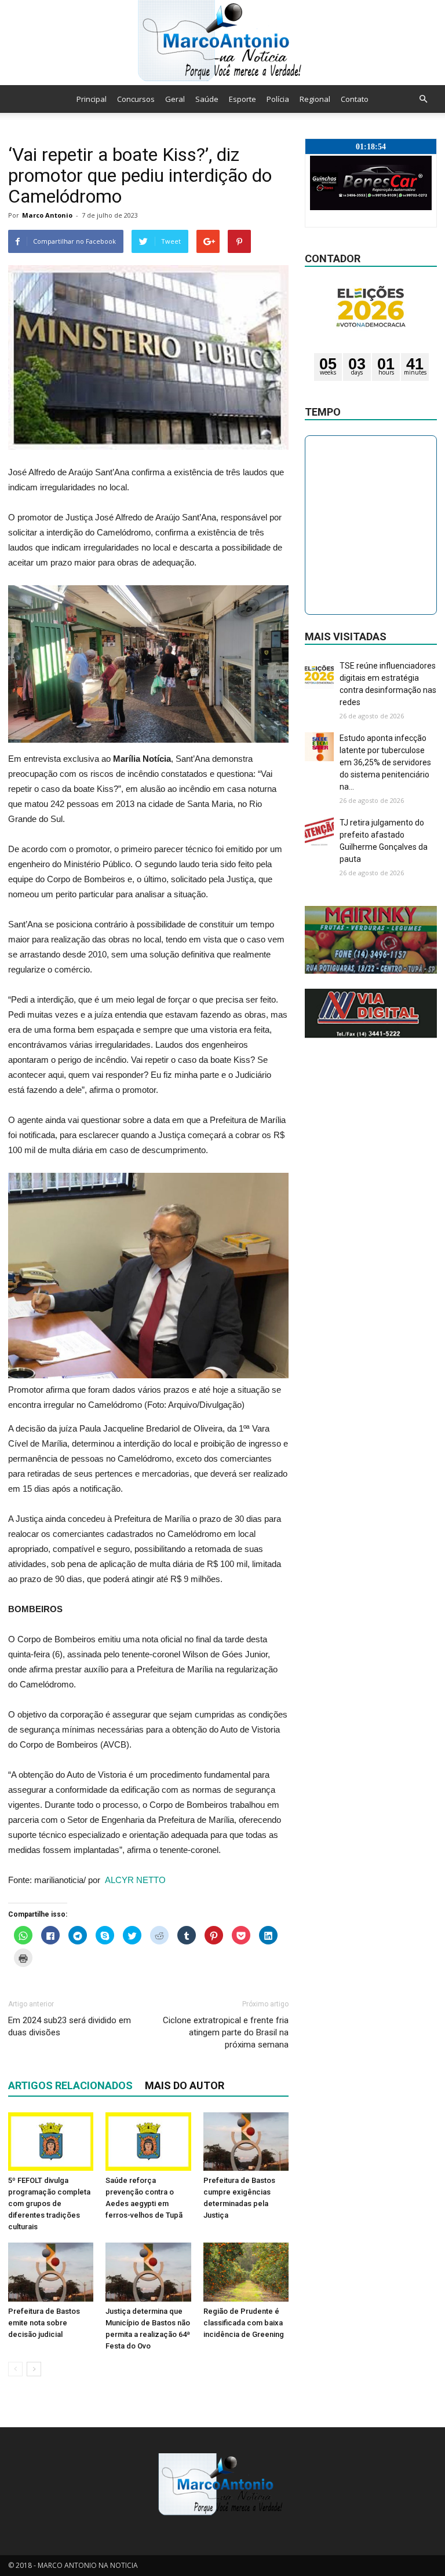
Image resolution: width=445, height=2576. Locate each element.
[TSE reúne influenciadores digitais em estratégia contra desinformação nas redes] (319, 674)
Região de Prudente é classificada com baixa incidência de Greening (244, 2323)
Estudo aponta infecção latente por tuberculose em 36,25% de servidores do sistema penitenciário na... (385, 762)
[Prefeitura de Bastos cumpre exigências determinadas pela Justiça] (246, 2142)
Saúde (207, 99)
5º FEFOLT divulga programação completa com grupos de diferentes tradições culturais (49, 2203)
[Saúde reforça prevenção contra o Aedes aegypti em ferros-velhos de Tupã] (148, 2142)
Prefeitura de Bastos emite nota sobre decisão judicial (44, 2323)
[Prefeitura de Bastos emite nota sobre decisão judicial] (51, 2272)
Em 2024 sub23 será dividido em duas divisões (70, 2026)
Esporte (242, 99)
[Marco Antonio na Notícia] (222, 43)
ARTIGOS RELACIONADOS (70, 2085)
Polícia (278, 99)
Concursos (136, 99)
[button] (423, 99)
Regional (315, 99)
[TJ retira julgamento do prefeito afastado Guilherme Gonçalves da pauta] (319, 831)
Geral (175, 99)
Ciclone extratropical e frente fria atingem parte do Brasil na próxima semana (226, 2032)
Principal (92, 99)
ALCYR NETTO (135, 1880)
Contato (355, 99)
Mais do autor (185, 2085)
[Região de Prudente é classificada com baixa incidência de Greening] (246, 2272)
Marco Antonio (47, 215)
